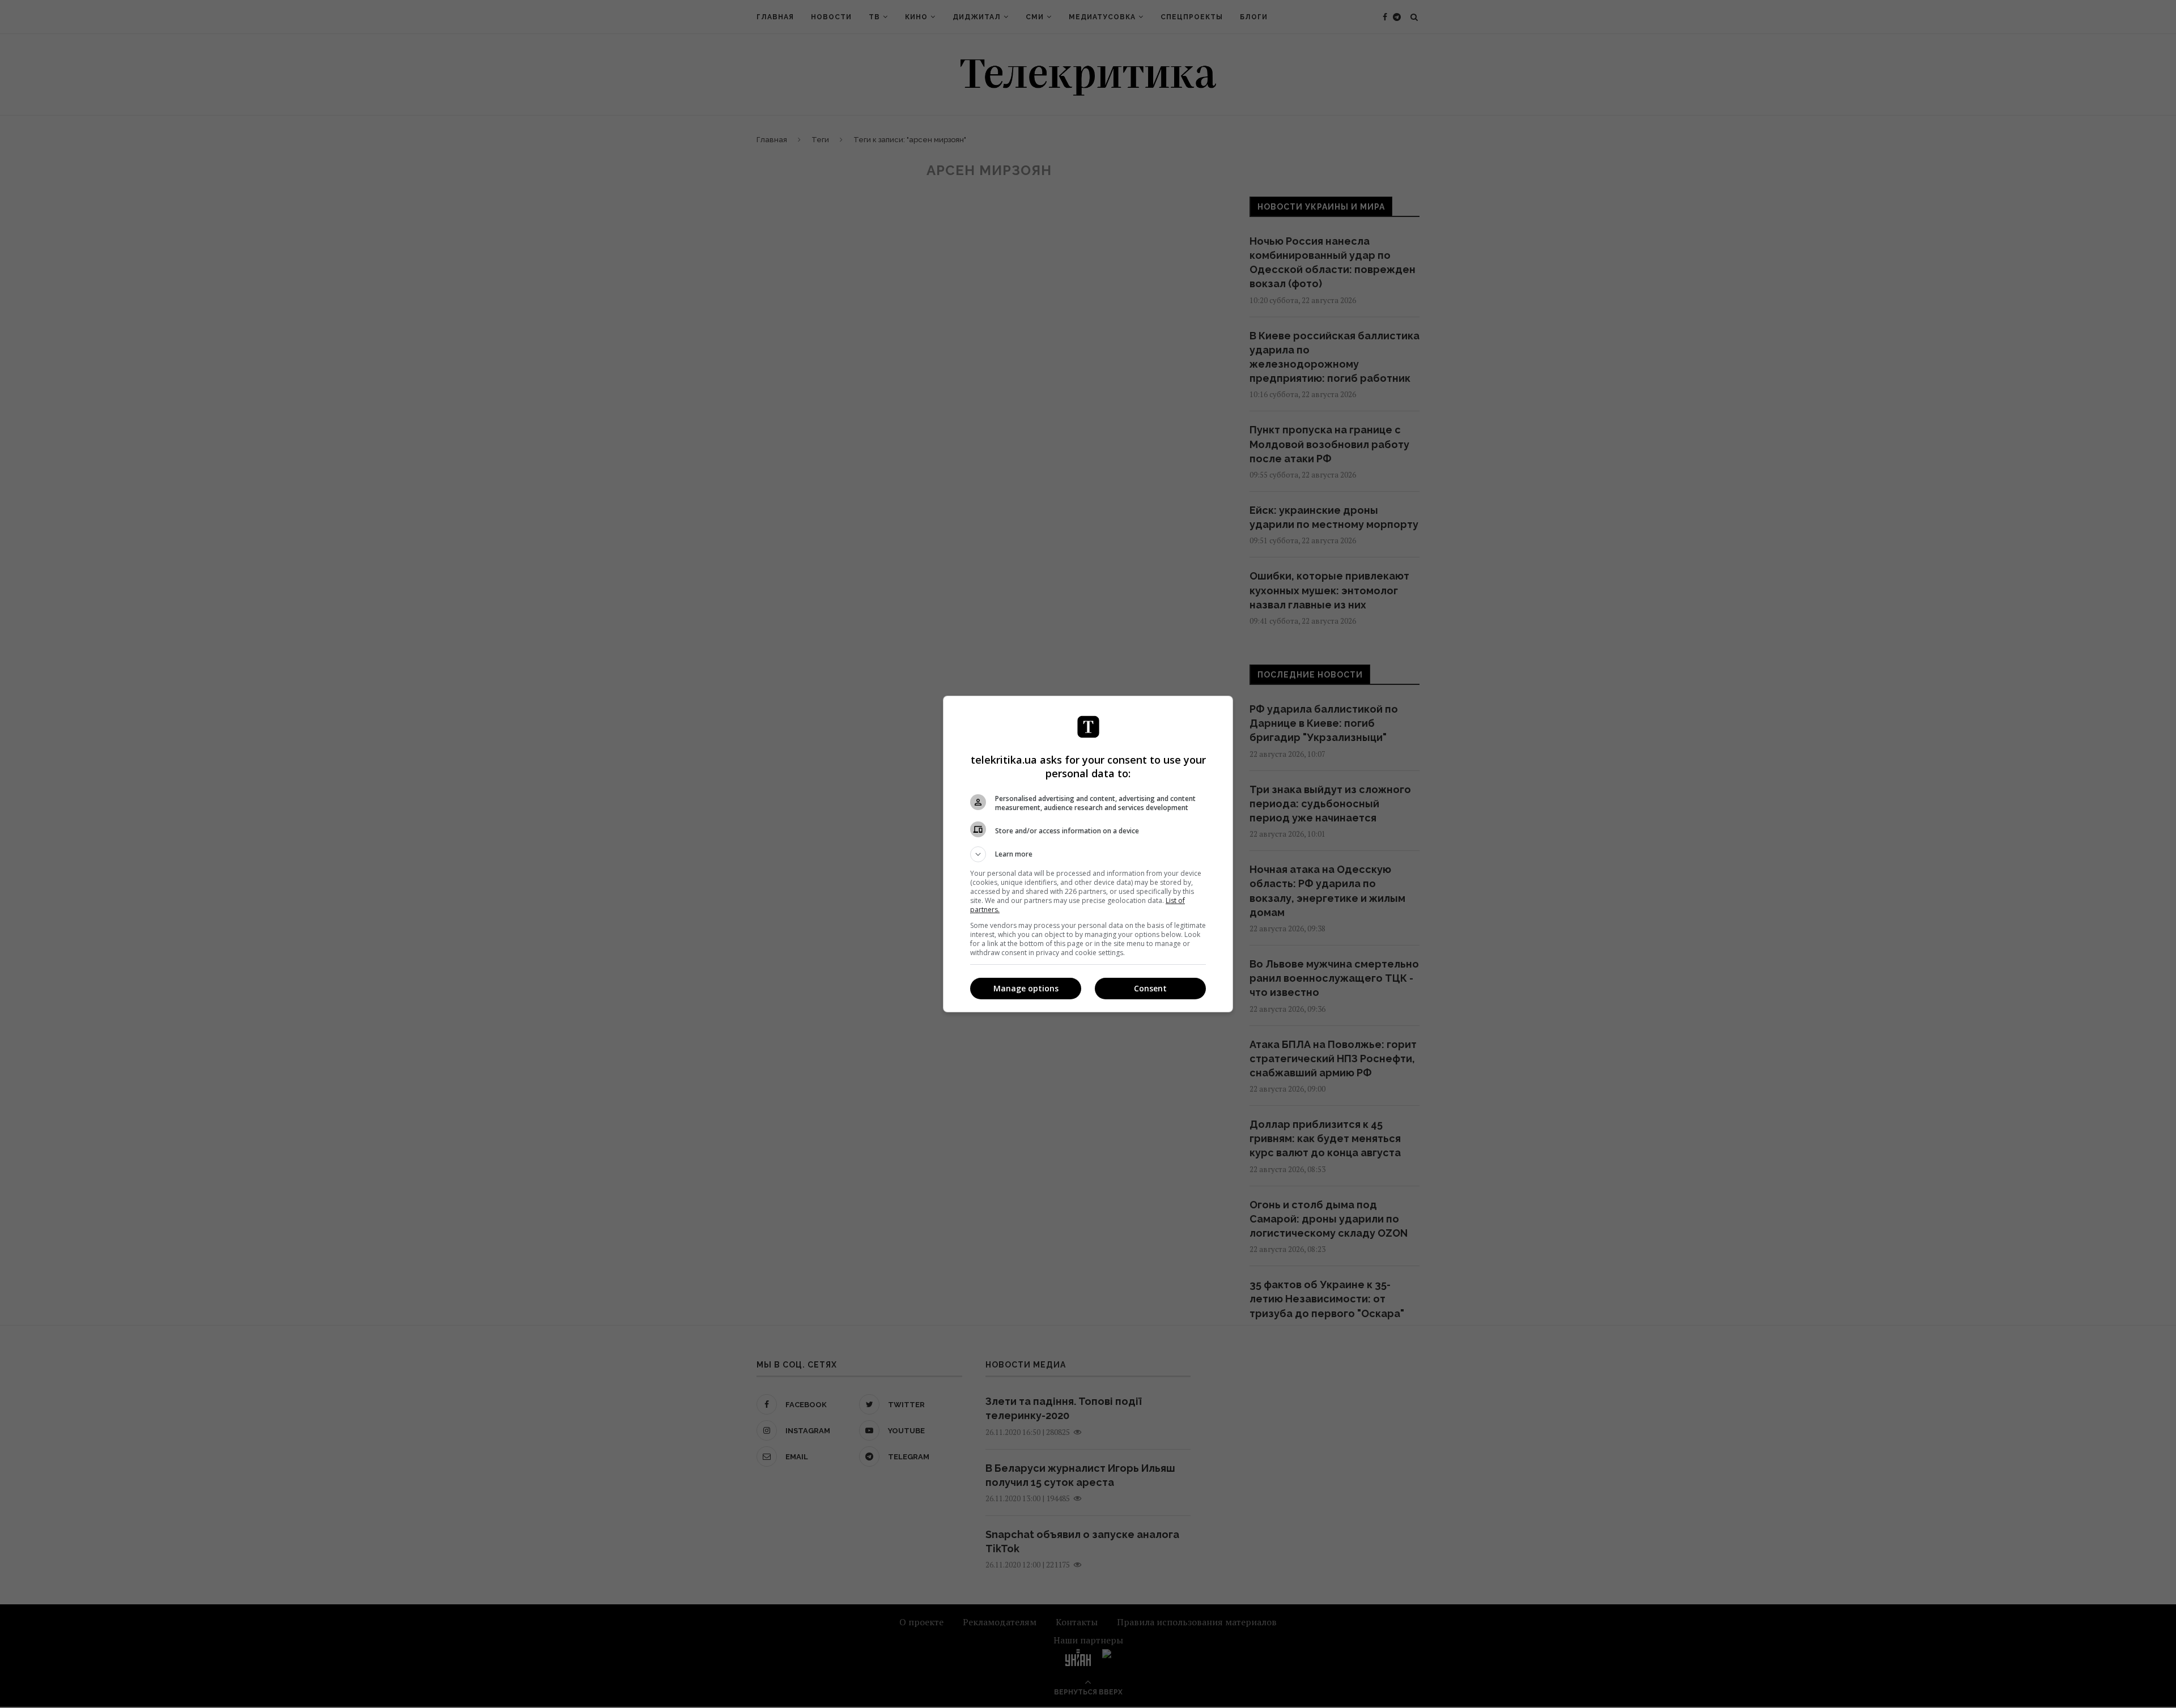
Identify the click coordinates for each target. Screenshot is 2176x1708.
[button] (1088, 854)
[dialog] (1088, 854)
